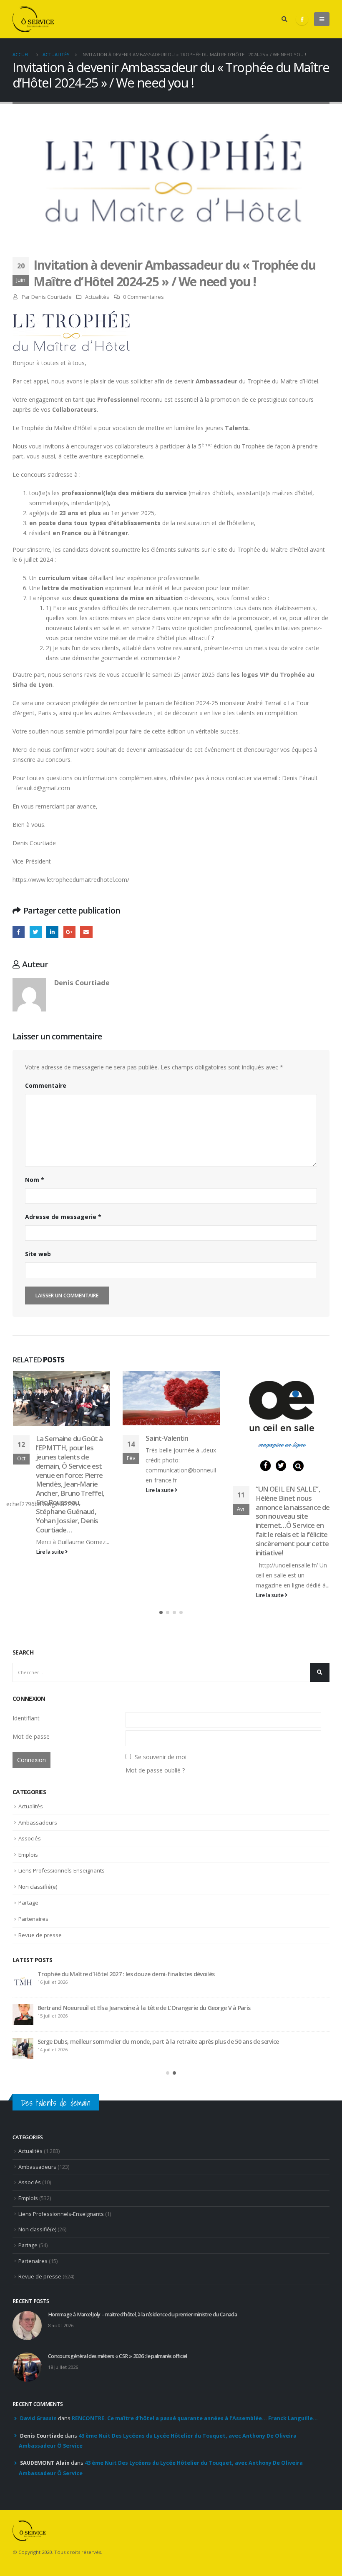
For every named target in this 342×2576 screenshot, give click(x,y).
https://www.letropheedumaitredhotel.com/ (71, 880)
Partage (28, 1903)
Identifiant (26, 1718)
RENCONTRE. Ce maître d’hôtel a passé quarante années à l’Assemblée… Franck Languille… (195, 2421)
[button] (161, 1612)
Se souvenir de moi (161, 1757)
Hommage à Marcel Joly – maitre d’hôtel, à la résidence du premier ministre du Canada (153, 1974)
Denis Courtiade (52, 297)
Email (86, 932)
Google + (69, 932)
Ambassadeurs (38, 1822)
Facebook (19, 932)
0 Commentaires (143, 297)
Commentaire (46, 1085)
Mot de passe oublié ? (155, 1770)
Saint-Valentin (57, 1438)
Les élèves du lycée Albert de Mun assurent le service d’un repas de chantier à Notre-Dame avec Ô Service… (291, 1456)
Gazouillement (36, 932)
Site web (38, 1254)
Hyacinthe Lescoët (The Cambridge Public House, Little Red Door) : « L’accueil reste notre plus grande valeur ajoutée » (179, 2045)
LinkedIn (52, 932)
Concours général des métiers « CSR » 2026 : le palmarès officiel (121, 2008)
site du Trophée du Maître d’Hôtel (263, 549)
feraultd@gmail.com (43, 788)
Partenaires (33, 1919)
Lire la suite (50, 1490)
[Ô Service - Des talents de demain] (33, 19)
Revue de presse (40, 1935)
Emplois (28, 1855)
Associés (30, 1838)
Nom (35, 1180)
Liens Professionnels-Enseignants (62, 1870)
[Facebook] (302, 19)
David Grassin (38, 2421)
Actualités (97, 297)
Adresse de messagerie (63, 1217)
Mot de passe (31, 1736)
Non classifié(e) (38, 1887)
